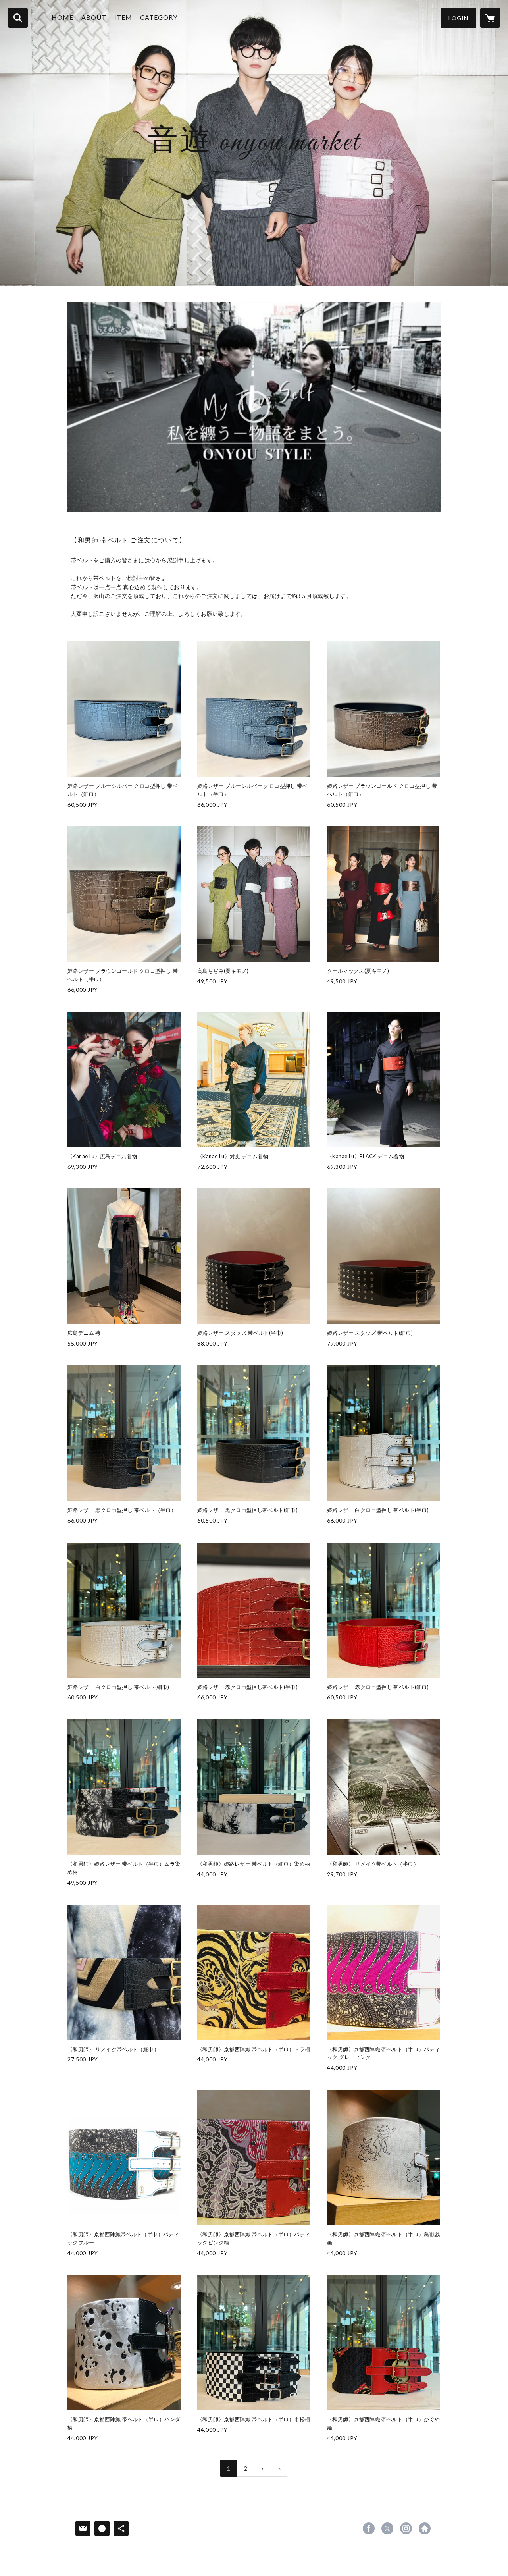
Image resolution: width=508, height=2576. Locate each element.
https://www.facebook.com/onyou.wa (369, 2528)
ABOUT (94, 17)
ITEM (123, 17)
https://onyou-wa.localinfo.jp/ (425, 2528)
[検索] (18, 18)
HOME (63, 17)
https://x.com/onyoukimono (387, 2528)
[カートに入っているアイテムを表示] (490, 18)
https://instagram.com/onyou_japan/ (406, 2528)
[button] (458, 18)
